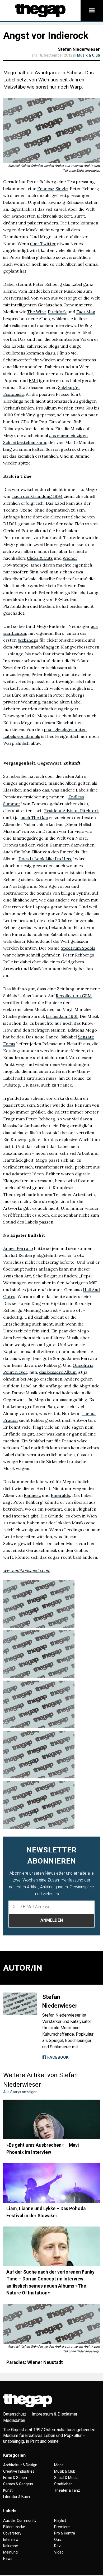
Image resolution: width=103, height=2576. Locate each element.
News (8, 2559)
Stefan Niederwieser (79, 49)
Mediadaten (14, 2420)
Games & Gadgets (18, 2484)
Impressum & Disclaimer (55, 2414)
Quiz (58, 2540)
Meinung (10, 2552)
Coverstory (12, 2533)
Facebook (57, 2057)
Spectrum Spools (78, 948)
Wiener (70, 558)
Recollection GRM (74, 996)
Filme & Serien (15, 2478)
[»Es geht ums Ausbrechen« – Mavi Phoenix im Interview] (51, 2119)
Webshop (27, 640)
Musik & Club (88, 55)
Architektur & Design (20, 2465)
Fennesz (46, 188)
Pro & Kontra (65, 2533)
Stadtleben (63, 2484)
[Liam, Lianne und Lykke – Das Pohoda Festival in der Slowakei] (51, 2183)
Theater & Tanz (67, 2490)
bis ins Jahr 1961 (62, 1016)
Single (62, 188)
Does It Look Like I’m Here (45, 859)
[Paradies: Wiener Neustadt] (51, 2324)
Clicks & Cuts (40, 558)
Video (59, 2552)
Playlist (60, 2520)
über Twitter (43, 243)
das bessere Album (58, 1372)
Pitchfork (57, 312)
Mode (59, 2465)
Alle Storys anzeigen (20, 2092)
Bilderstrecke (14, 2527)
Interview (11, 2540)
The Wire (36, 312)
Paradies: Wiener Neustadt (35, 2362)
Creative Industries (19, 2471)
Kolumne (11, 2546)
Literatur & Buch (17, 2497)
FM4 (33, 380)
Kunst (8, 2490)
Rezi (58, 2546)
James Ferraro (18, 1248)
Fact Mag (86, 312)
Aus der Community (20, 2520)
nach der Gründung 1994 (37, 496)
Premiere (62, 2527)
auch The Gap (34, 817)
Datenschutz (15, 2414)
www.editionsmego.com (27, 1570)
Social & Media (66, 2478)
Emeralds (60, 1495)
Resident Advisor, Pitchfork (71, 811)
